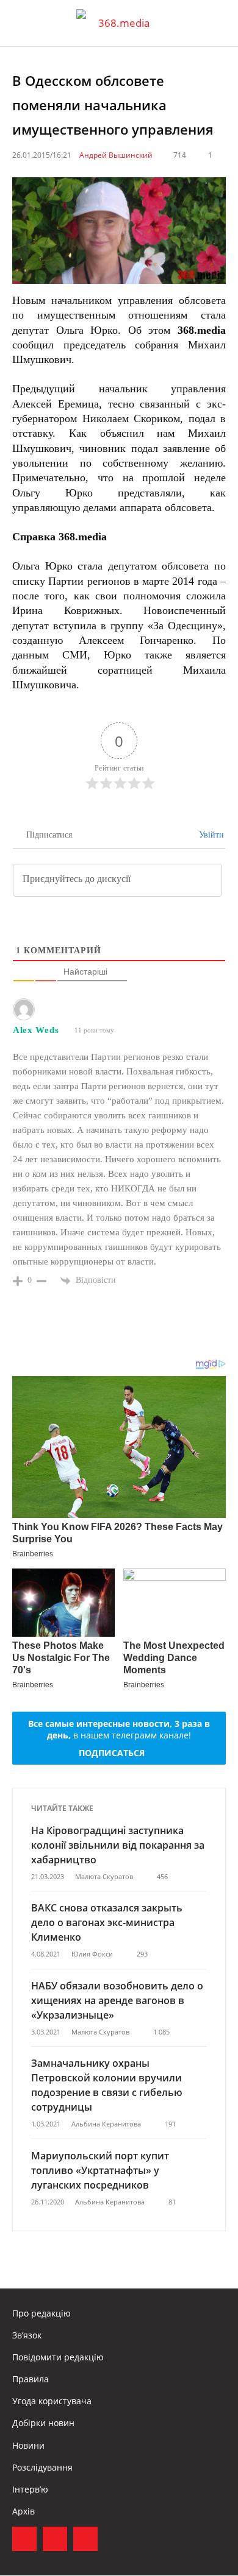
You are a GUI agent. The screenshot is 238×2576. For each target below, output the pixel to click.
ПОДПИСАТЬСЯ (112, 1753)
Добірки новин (43, 2423)
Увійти (210, 835)
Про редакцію (41, 2313)
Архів (23, 2511)
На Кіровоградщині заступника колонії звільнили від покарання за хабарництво (118, 1845)
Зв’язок (27, 2335)
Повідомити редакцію (58, 2357)
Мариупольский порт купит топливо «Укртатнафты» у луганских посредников (100, 2170)
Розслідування (42, 2467)
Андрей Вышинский (116, 155)
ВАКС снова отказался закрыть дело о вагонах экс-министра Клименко (107, 1922)
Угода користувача (52, 2401)
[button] (217, 23)
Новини (28, 2445)
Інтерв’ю (30, 2489)
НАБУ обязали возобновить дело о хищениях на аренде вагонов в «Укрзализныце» (117, 2000)
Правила (31, 2379)
